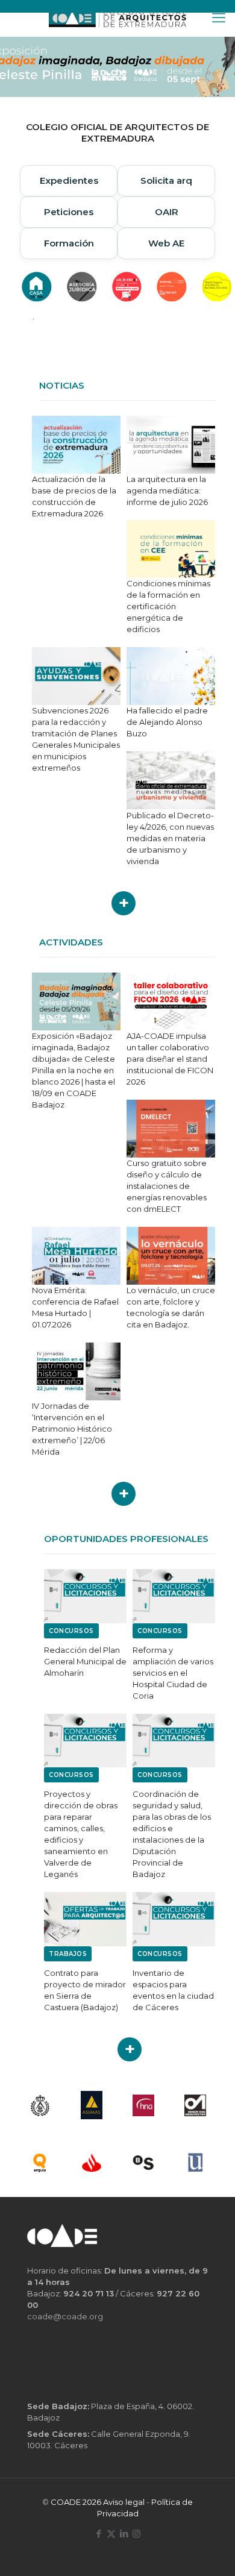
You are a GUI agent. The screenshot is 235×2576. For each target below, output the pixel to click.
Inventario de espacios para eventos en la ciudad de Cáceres (173, 1990)
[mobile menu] (219, 18)
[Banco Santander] (92, 2162)
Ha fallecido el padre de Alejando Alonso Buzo (167, 722)
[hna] (143, 2105)
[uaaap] (195, 2162)
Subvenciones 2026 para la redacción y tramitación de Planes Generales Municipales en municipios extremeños (76, 739)
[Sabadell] (143, 2162)
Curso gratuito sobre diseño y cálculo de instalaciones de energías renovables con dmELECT (167, 1186)
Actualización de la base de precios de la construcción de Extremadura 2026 (74, 496)
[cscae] (40, 2105)
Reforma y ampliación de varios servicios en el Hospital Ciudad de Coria (173, 1673)
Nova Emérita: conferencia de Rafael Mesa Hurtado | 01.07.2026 (75, 1307)
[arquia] (40, 2162)
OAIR (167, 212)
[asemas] (92, 2105)
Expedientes (69, 180)
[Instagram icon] (136, 2534)
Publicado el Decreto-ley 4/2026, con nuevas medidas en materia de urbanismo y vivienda (170, 838)
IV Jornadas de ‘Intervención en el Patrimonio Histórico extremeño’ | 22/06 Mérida (72, 1429)
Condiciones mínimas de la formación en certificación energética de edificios (168, 606)
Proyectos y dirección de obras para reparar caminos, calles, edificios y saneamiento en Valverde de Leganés (81, 1834)
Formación (69, 243)
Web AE (166, 243)
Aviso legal (124, 2502)
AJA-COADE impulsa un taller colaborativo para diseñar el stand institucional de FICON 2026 (170, 1059)
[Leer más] (124, 903)
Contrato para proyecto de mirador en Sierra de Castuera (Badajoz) (85, 1990)
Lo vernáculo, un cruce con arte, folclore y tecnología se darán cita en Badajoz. (171, 1307)
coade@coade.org (65, 2316)
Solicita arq (166, 180)
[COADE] (117, 18)
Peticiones (69, 212)
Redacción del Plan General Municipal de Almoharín (85, 1661)
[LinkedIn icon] (124, 2534)
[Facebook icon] (99, 2534)
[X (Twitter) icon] (111, 2534)
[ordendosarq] (195, 2105)
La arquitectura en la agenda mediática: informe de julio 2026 (167, 490)
